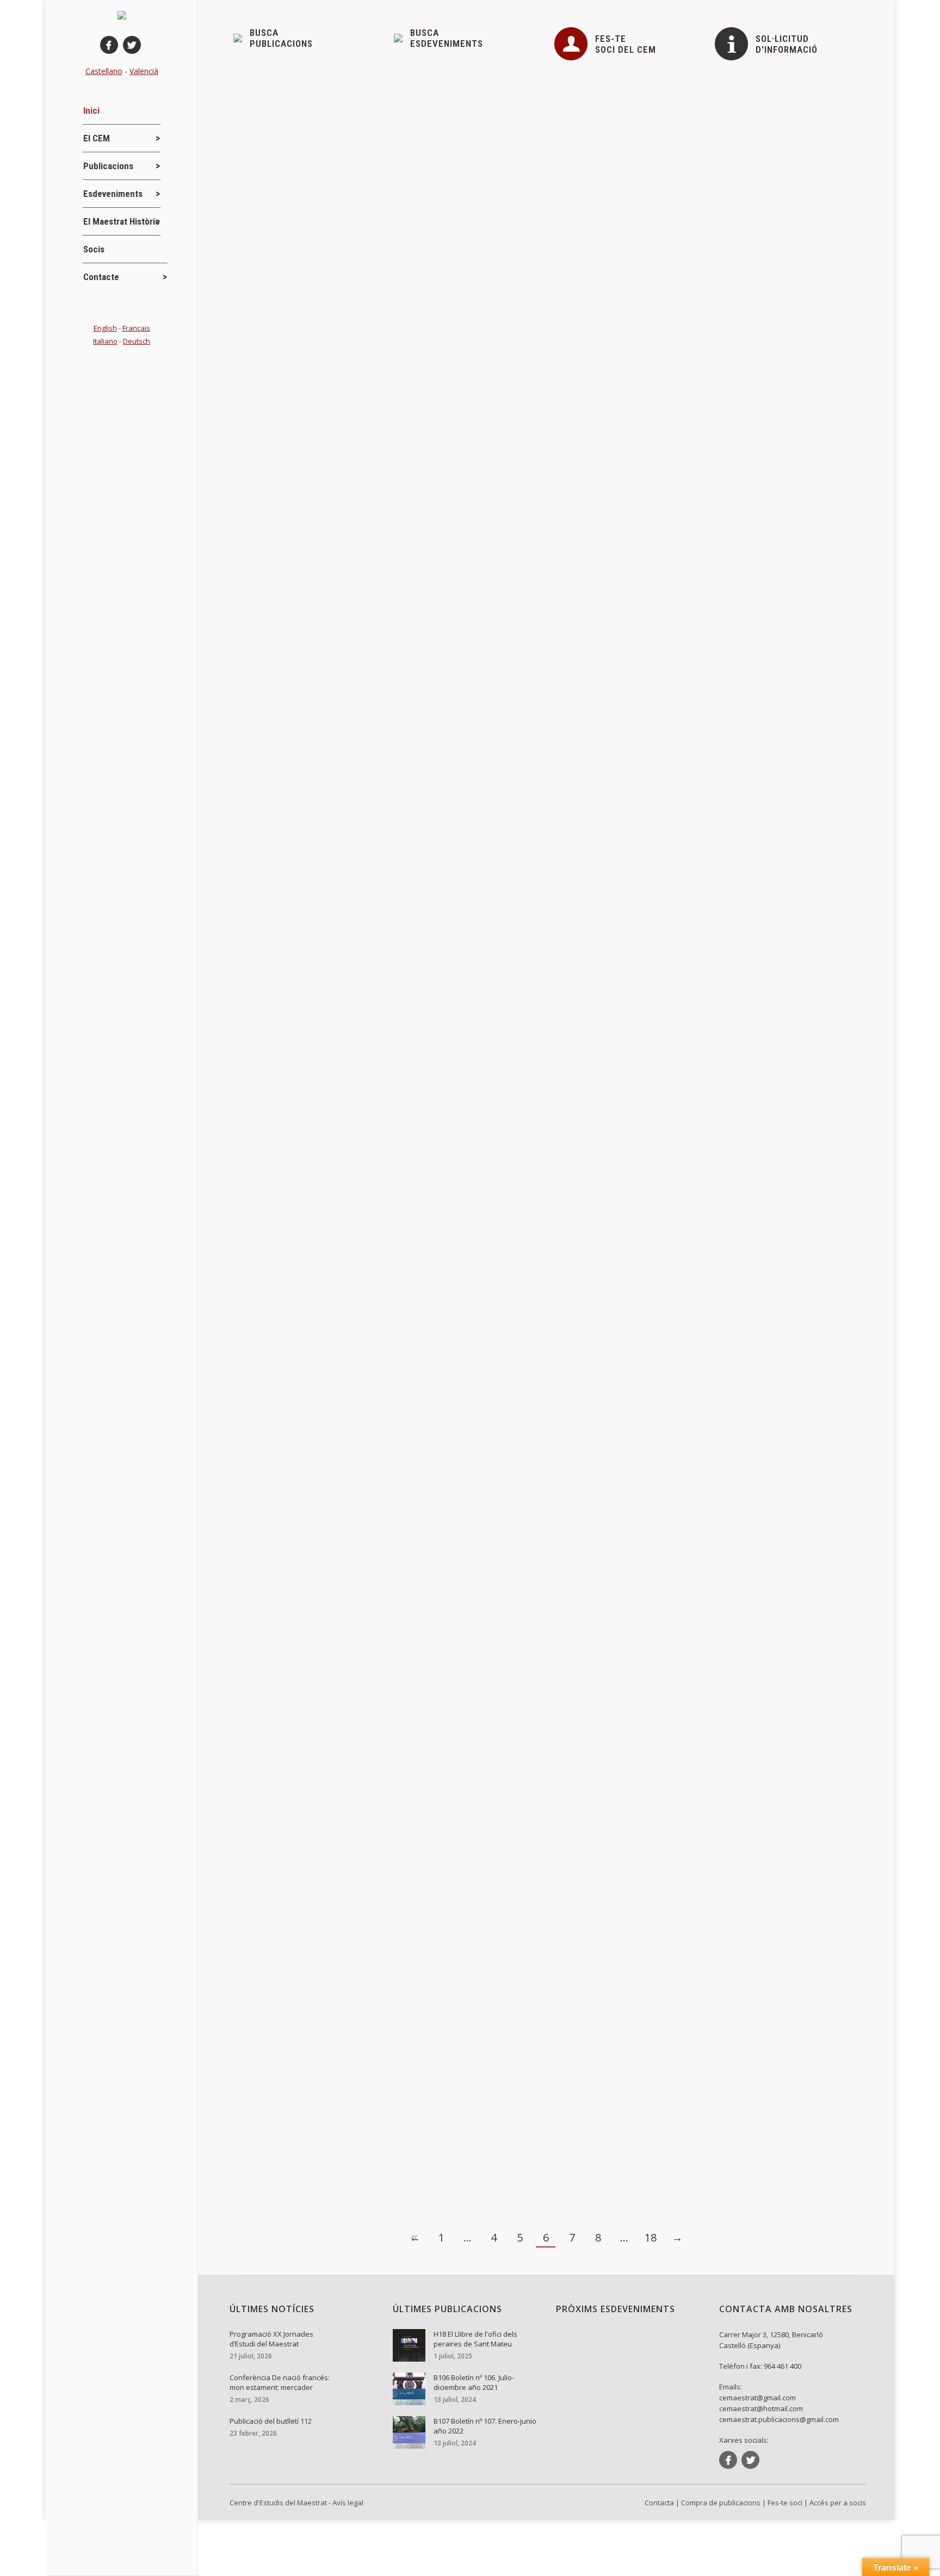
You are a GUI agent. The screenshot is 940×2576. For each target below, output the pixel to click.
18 (651, 2237)
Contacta (659, 2503)
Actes (262, 1086)
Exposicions (273, 385)
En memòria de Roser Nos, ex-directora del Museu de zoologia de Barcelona (411, 488)
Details (261, 436)
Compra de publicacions (721, 2503)
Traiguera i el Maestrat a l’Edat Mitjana (329, 719)
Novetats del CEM (335, 385)
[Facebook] (109, 45)
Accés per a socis (838, 2503)
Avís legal (348, 2503)
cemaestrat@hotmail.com (761, 2408)
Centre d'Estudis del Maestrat (278, 2503)
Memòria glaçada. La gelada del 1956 (327, 610)
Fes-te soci (785, 2503)
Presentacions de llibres (293, 1466)
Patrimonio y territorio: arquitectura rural (332, 1797)
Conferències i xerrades (293, 628)
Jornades (268, 1815)
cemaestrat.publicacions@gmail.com (779, 2419)
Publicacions (378, 1086)
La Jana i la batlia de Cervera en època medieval (351, 1448)
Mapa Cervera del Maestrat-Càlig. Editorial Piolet (351, 1068)
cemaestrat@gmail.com (757, 2398)
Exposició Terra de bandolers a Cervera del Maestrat (360, 367)
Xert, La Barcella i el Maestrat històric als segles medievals (373, 2143)
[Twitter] (132, 45)
